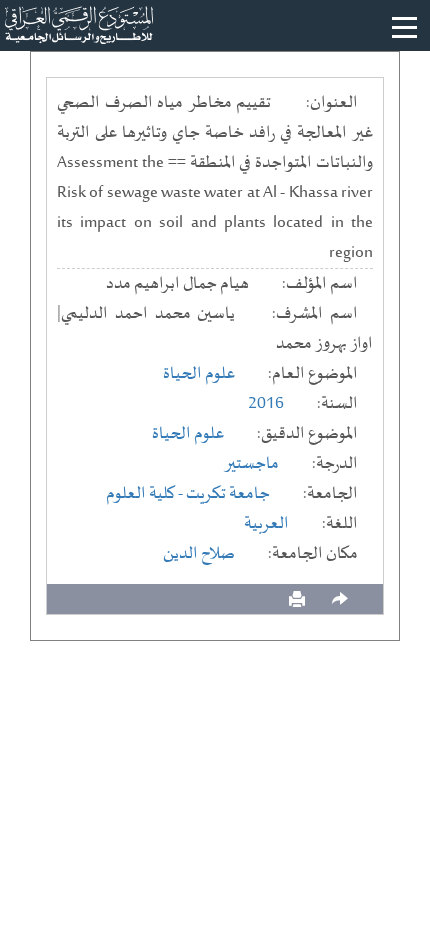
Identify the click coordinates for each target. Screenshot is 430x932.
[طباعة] (297, 599)
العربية (266, 524)
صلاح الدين (199, 554)
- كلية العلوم (146, 494)
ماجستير (251, 464)
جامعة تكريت (228, 494)
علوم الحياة (199, 374)
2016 (266, 404)
